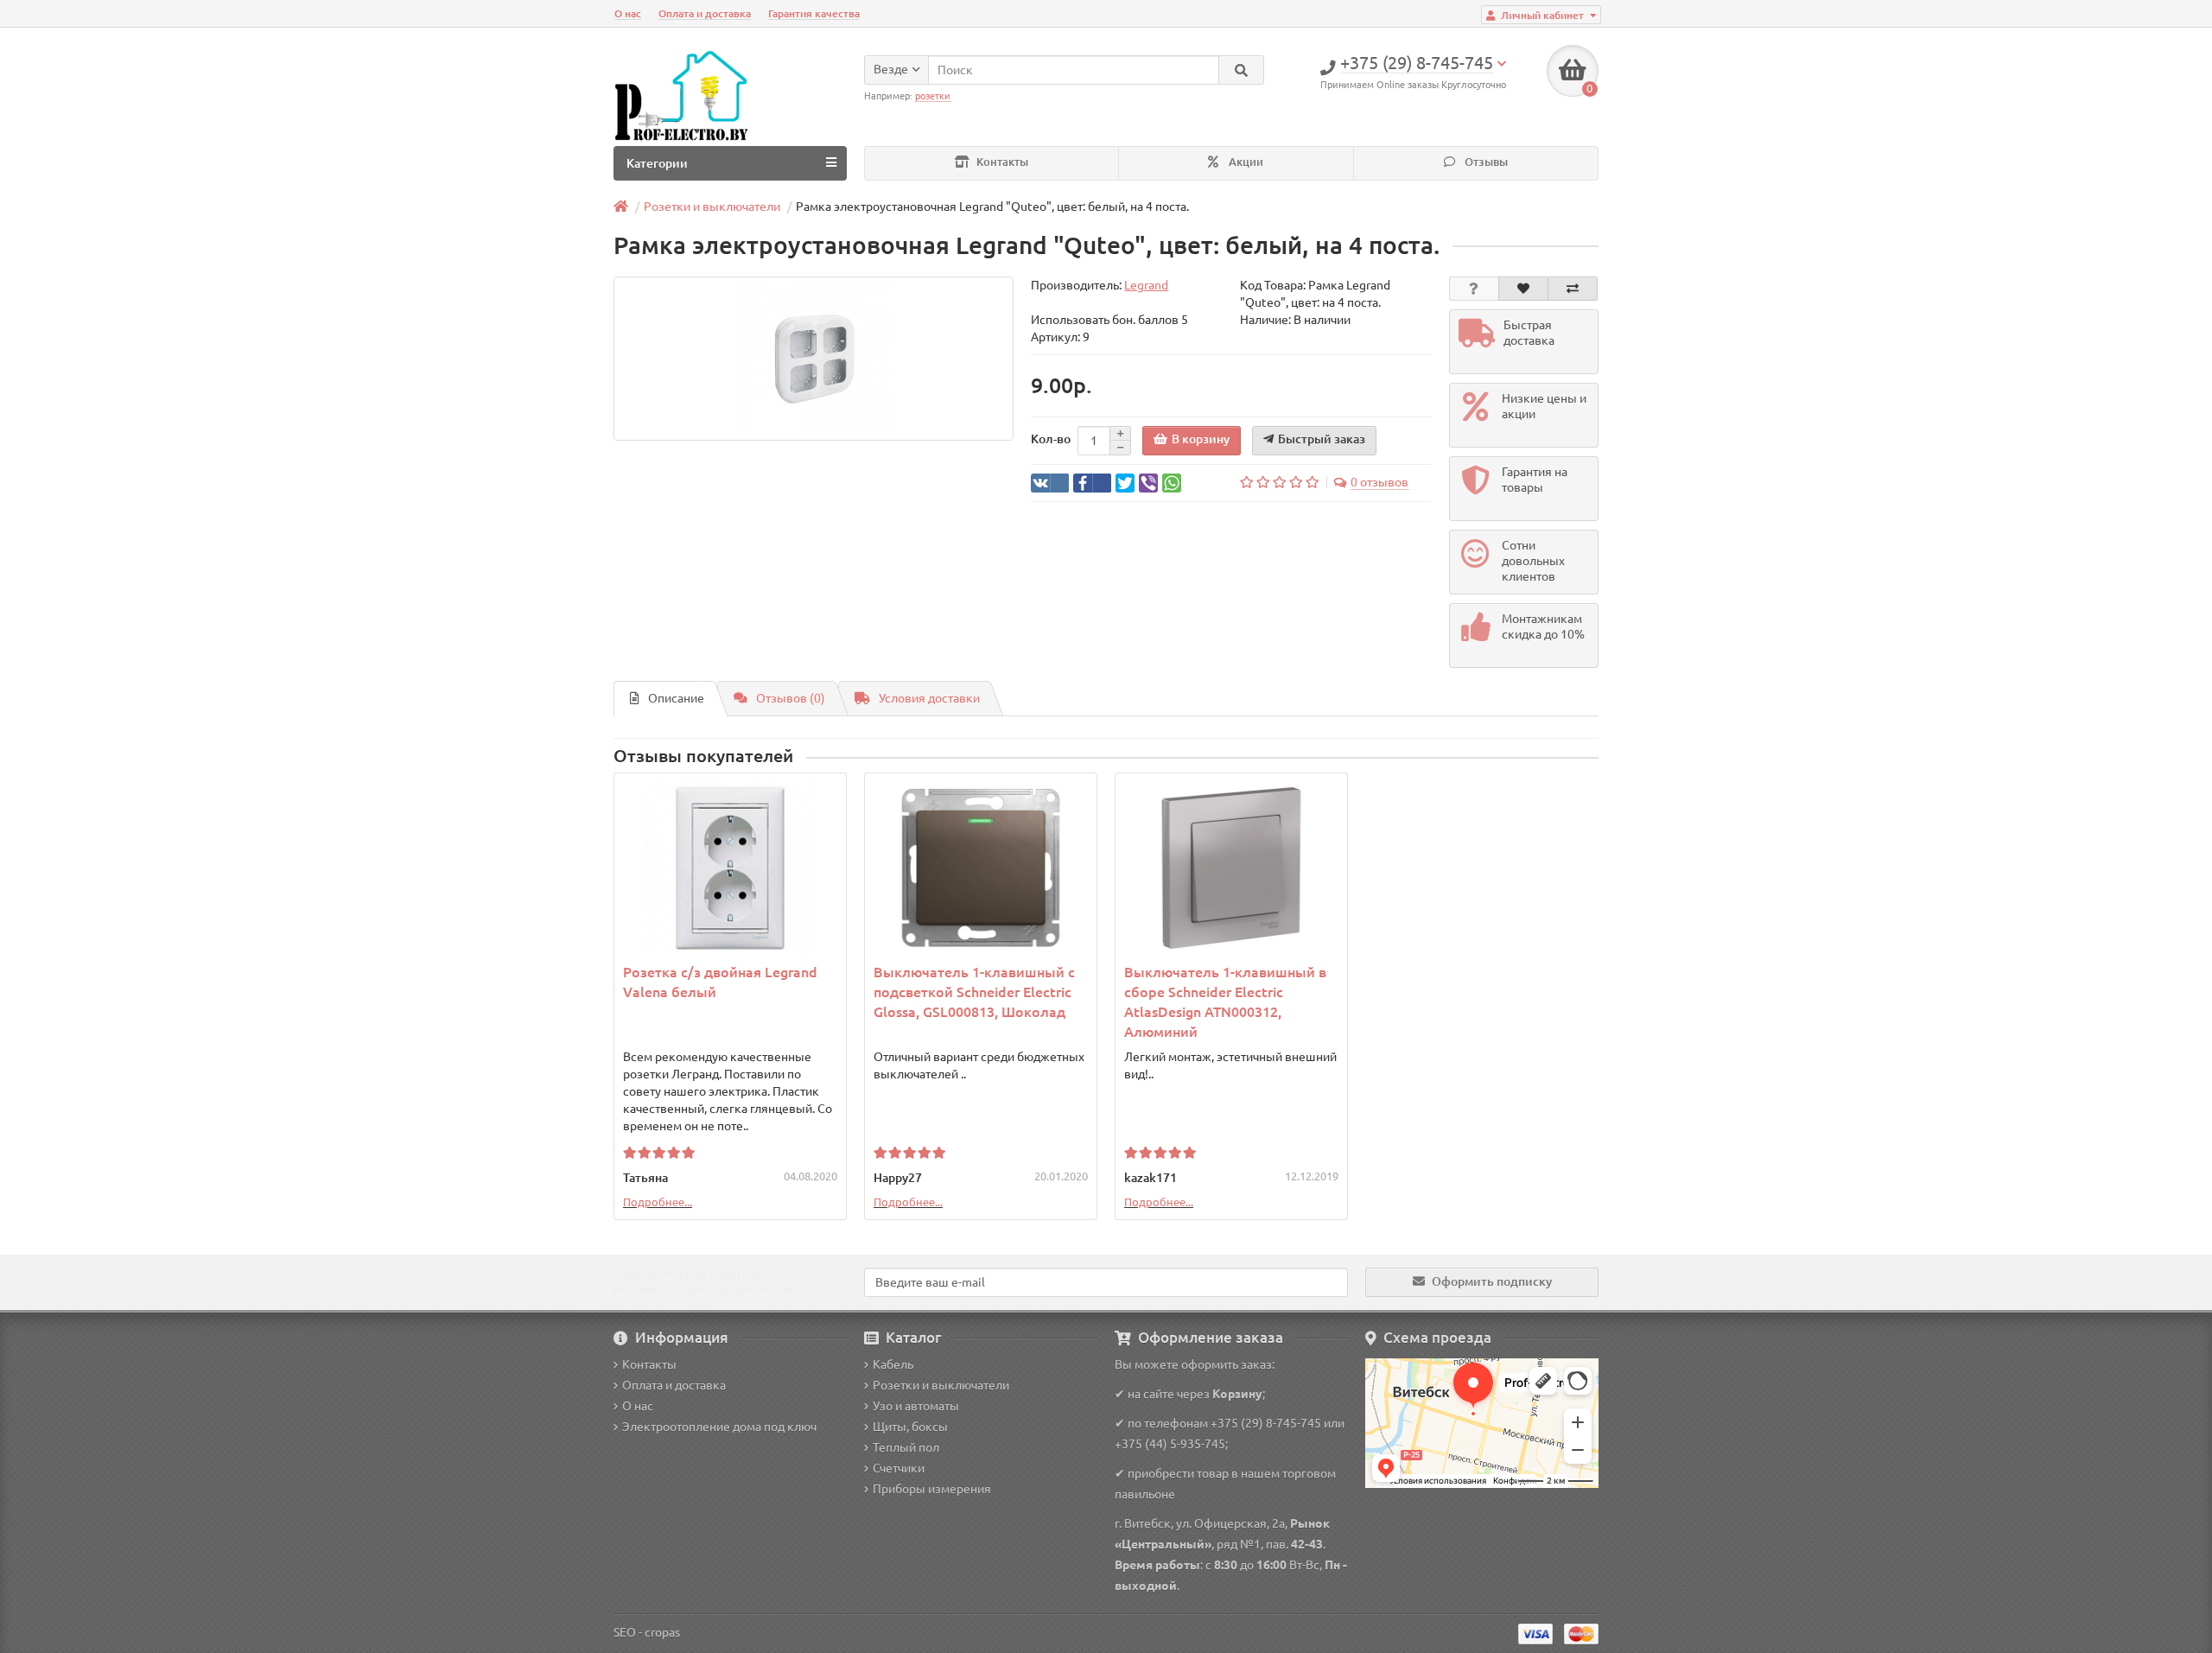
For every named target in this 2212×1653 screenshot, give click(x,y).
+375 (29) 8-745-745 (1266, 1423)
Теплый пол (906, 1447)
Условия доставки (929, 698)
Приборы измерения (932, 1489)
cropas (662, 1632)
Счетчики (899, 1468)
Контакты (1001, 162)
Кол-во (1051, 439)
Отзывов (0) (791, 698)
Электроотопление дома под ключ (719, 1427)
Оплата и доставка (705, 13)
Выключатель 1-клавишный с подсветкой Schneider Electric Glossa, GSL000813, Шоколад (974, 992)
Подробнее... (658, 1202)
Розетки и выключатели (941, 1385)
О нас (628, 13)
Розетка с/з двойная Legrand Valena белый (720, 982)
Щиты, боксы (910, 1427)
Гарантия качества (814, 13)
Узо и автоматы (916, 1406)
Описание (676, 698)
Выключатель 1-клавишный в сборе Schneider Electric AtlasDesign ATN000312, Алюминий (1225, 1002)
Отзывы (1485, 162)
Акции (1245, 162)
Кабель (893, 1364)
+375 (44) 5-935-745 (1170, 1444)
